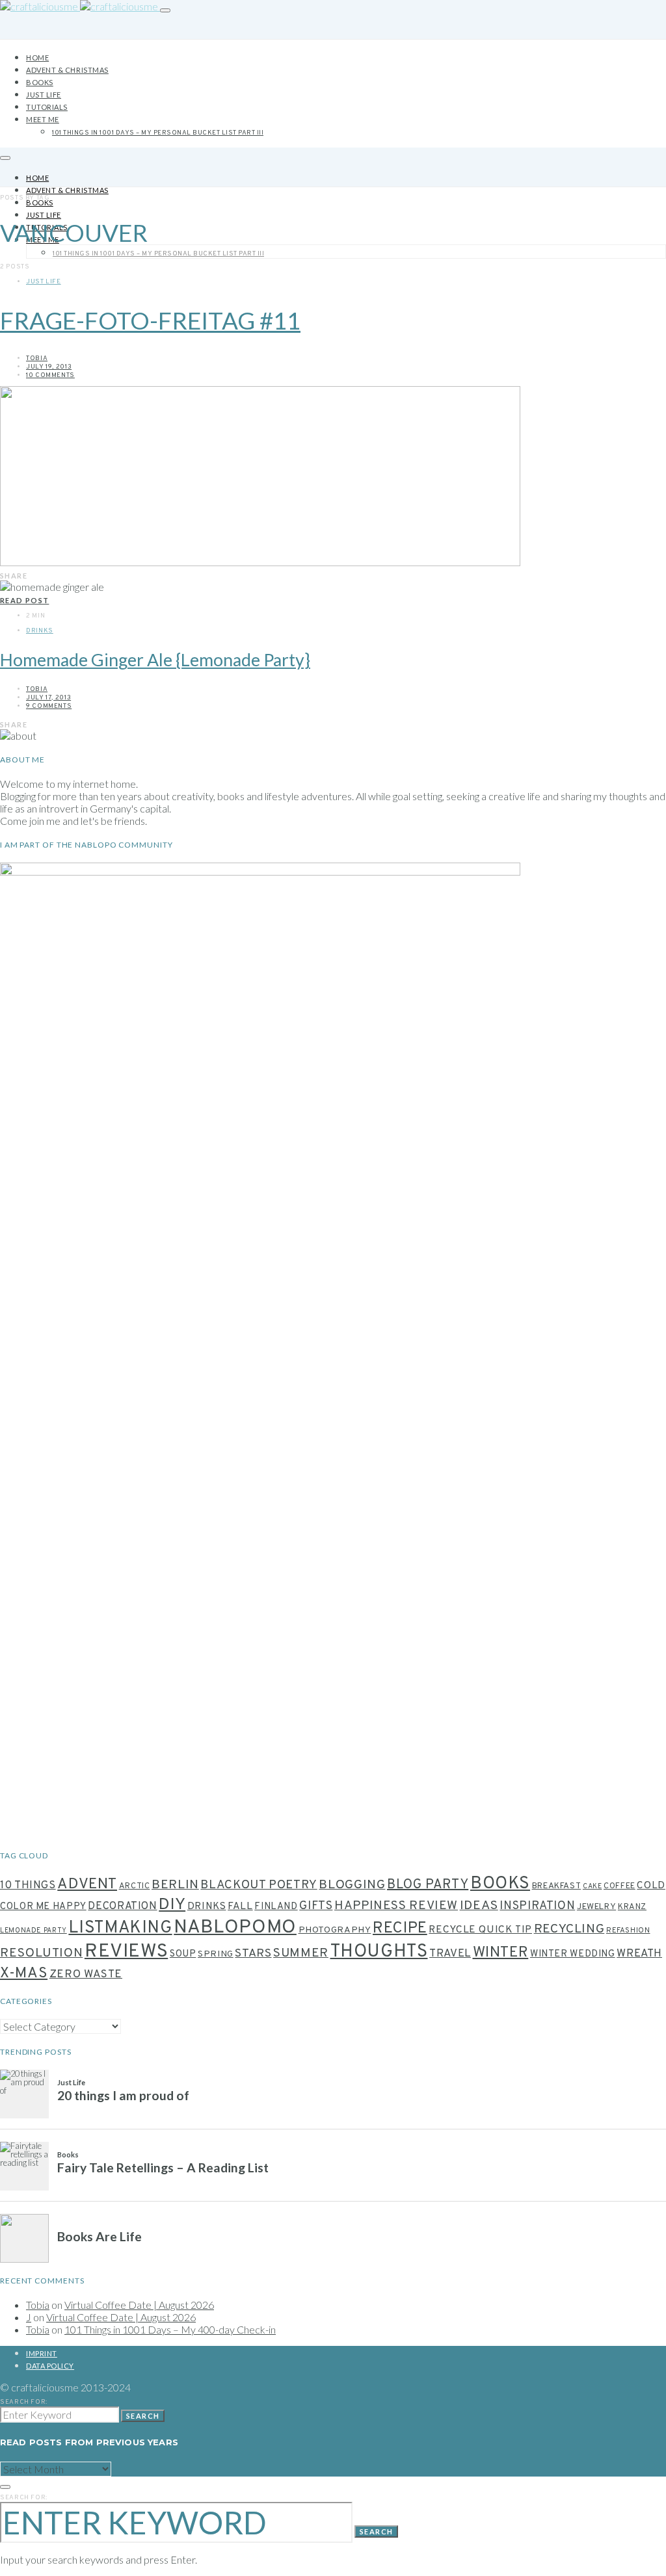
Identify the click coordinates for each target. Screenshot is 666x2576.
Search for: (24, 2402)
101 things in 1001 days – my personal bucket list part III (158, 133)
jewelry (596, 1907)
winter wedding (573, 1954)
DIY (172, 1905)
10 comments (50, 375)
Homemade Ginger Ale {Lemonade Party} (155, 660)
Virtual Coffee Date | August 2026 (139, 2305)
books (500, 1884)
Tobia (37, 358)
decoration (122, 1906)
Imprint (42, 2353)
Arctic (135, 1886)
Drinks (40, 631)
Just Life (44, 95)
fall (240, 1906)
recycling (569, 1930)
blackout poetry (259, 1885)
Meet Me (43, 119)
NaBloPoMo (235, 1928)
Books (40, 82)
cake (593, 1887)
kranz (632, 1907)
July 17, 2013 (48, 698)
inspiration (537, 1906)
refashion (628, 1931)
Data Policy (50, 2366)
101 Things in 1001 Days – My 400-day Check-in (170, 2329)
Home (37, 58)
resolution (41, 1953)
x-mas (24, 1973)
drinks (207, 1907)
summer (301, 1953)
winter (501, 1953)
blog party (428, 1885)
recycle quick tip (480, 1930)
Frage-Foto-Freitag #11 (150, 320)
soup (183, 1954)
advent (87, 1885)
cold (651, 1886)
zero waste (86, 1975)
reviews (126, 1952)
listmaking (120, 1928)
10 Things (28, 1885)
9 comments (49, 706)
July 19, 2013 (49, 367)
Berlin (175, 1885)
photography (335, 1930)
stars (253, 1954)
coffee (619, 1886)
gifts (316, 1906)
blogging (352, 1885)
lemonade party (33, 1931)
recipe (400, 1929)
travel (450, 1954)
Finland (276, 1907)
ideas (479, 1906)
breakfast (557, 1886)
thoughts (379, 1952)
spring (216, 1954)
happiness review (396, 1906)
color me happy (43, 1907)
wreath (639, 1954)
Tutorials (47, 107)
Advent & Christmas (67, 70)
